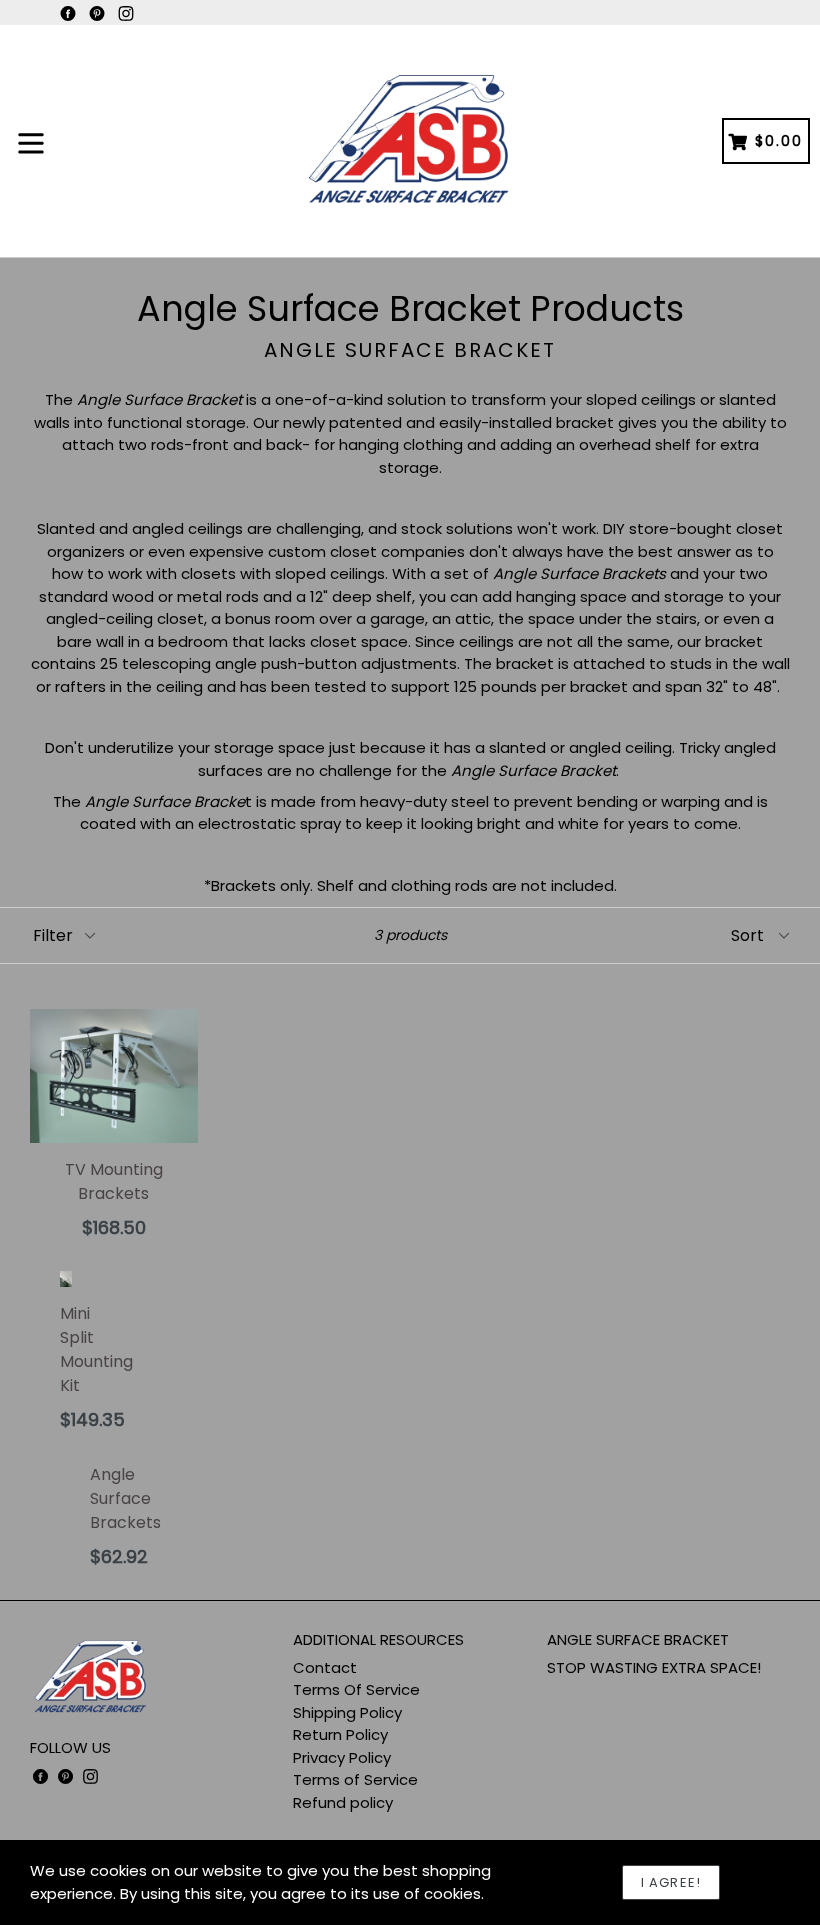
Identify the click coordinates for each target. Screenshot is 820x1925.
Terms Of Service (356, 1689)
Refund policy (343, 1802)
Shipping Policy (347, 1712)
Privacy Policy (342, 1757)
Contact (325, 1667)
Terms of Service (355, 1779)
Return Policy (340, 1734)
